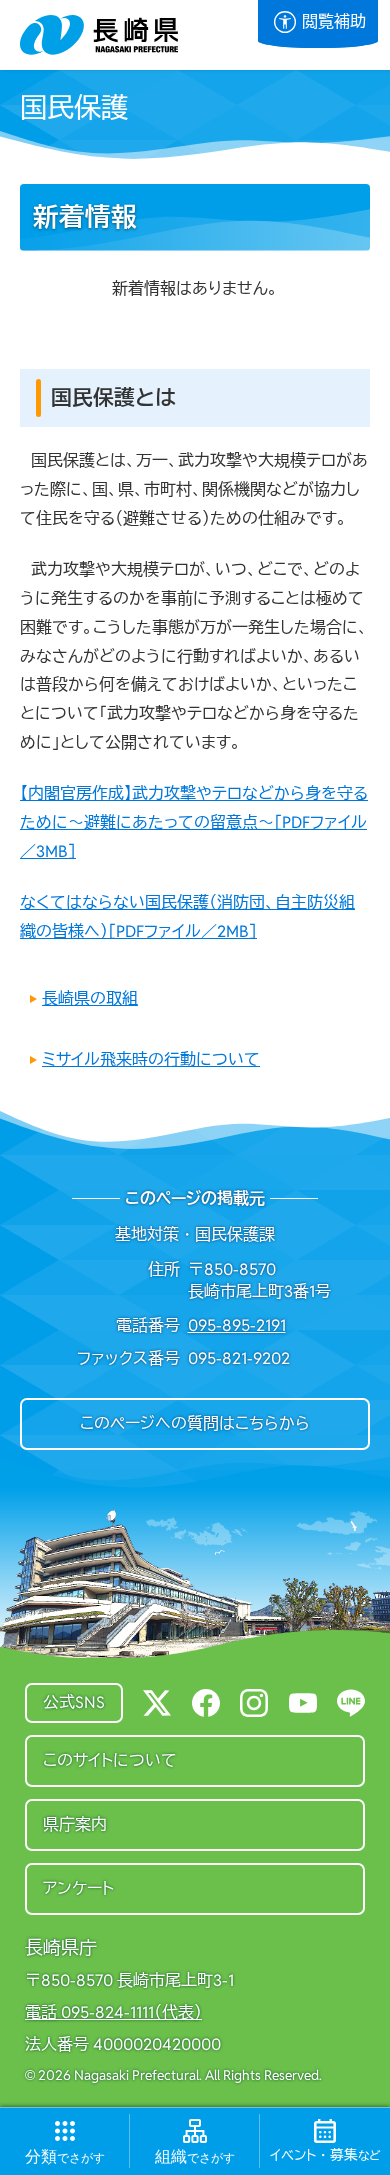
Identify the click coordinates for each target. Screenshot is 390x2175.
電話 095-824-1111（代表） (113, 2013)
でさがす (65, 2157)
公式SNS (74, 1702)
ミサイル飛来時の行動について (151, 1059)
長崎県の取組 (90, 998)
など (325, 2156)
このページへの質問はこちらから (195, 1423)
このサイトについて (110, 1760)
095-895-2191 (237, 1325)
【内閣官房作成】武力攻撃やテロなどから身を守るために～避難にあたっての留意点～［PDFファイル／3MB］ (194, 822)
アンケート (78, 1888)
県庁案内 (75, 1824)
